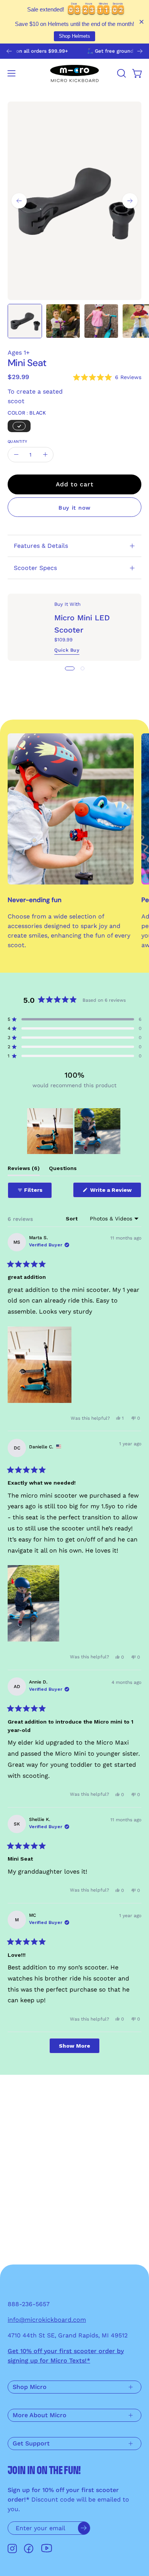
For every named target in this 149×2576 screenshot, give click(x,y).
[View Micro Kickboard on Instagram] (12, 2549)
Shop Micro (30, 2387)
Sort (72, 1219)
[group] (74, 51)
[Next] (140, 51)
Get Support (31, 2443)
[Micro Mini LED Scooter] (31, 627)
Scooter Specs (35, 568)
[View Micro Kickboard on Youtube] (47, 2548)
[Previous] (9, 51)
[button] (121, 73)
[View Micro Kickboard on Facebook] (29, 2549)
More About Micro (40, 2415)
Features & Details (41, 546)
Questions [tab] (63, 1170)
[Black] (19, 426)
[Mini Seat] (25, 321)
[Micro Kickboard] (74, 73)
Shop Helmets (74, 36)
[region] (74, 1131)
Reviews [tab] (24, 1170)
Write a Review (115, 1192)
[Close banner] (142, 22)
